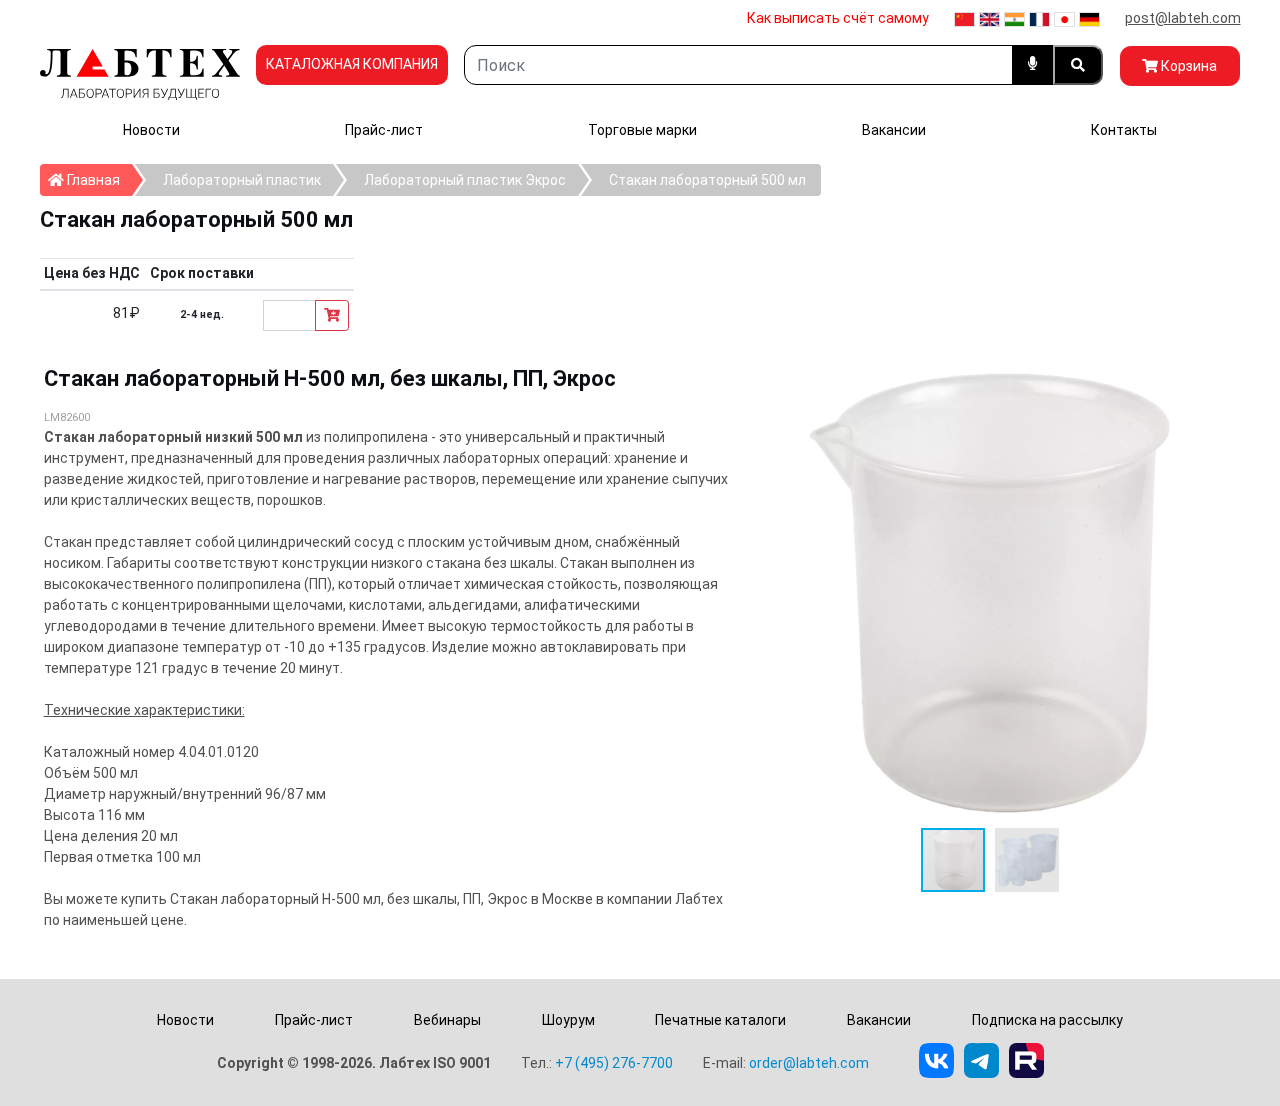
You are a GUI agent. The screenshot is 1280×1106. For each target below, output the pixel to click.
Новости (151, 130)
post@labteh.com (1183, 18)
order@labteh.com (809, 1063)
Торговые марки (642, 130)
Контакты (1124, 130)
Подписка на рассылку (1047, 1020)
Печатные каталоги (720, 1020)
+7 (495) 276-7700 (614, 1063)
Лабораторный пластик (242, 180)
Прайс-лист (384, 130)
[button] (1218, 593)
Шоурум (568, 1020)
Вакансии (894, 130)
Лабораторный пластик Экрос (465, 180)
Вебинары (447, 1020)
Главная (98, 179)
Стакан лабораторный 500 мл (707, 180)
